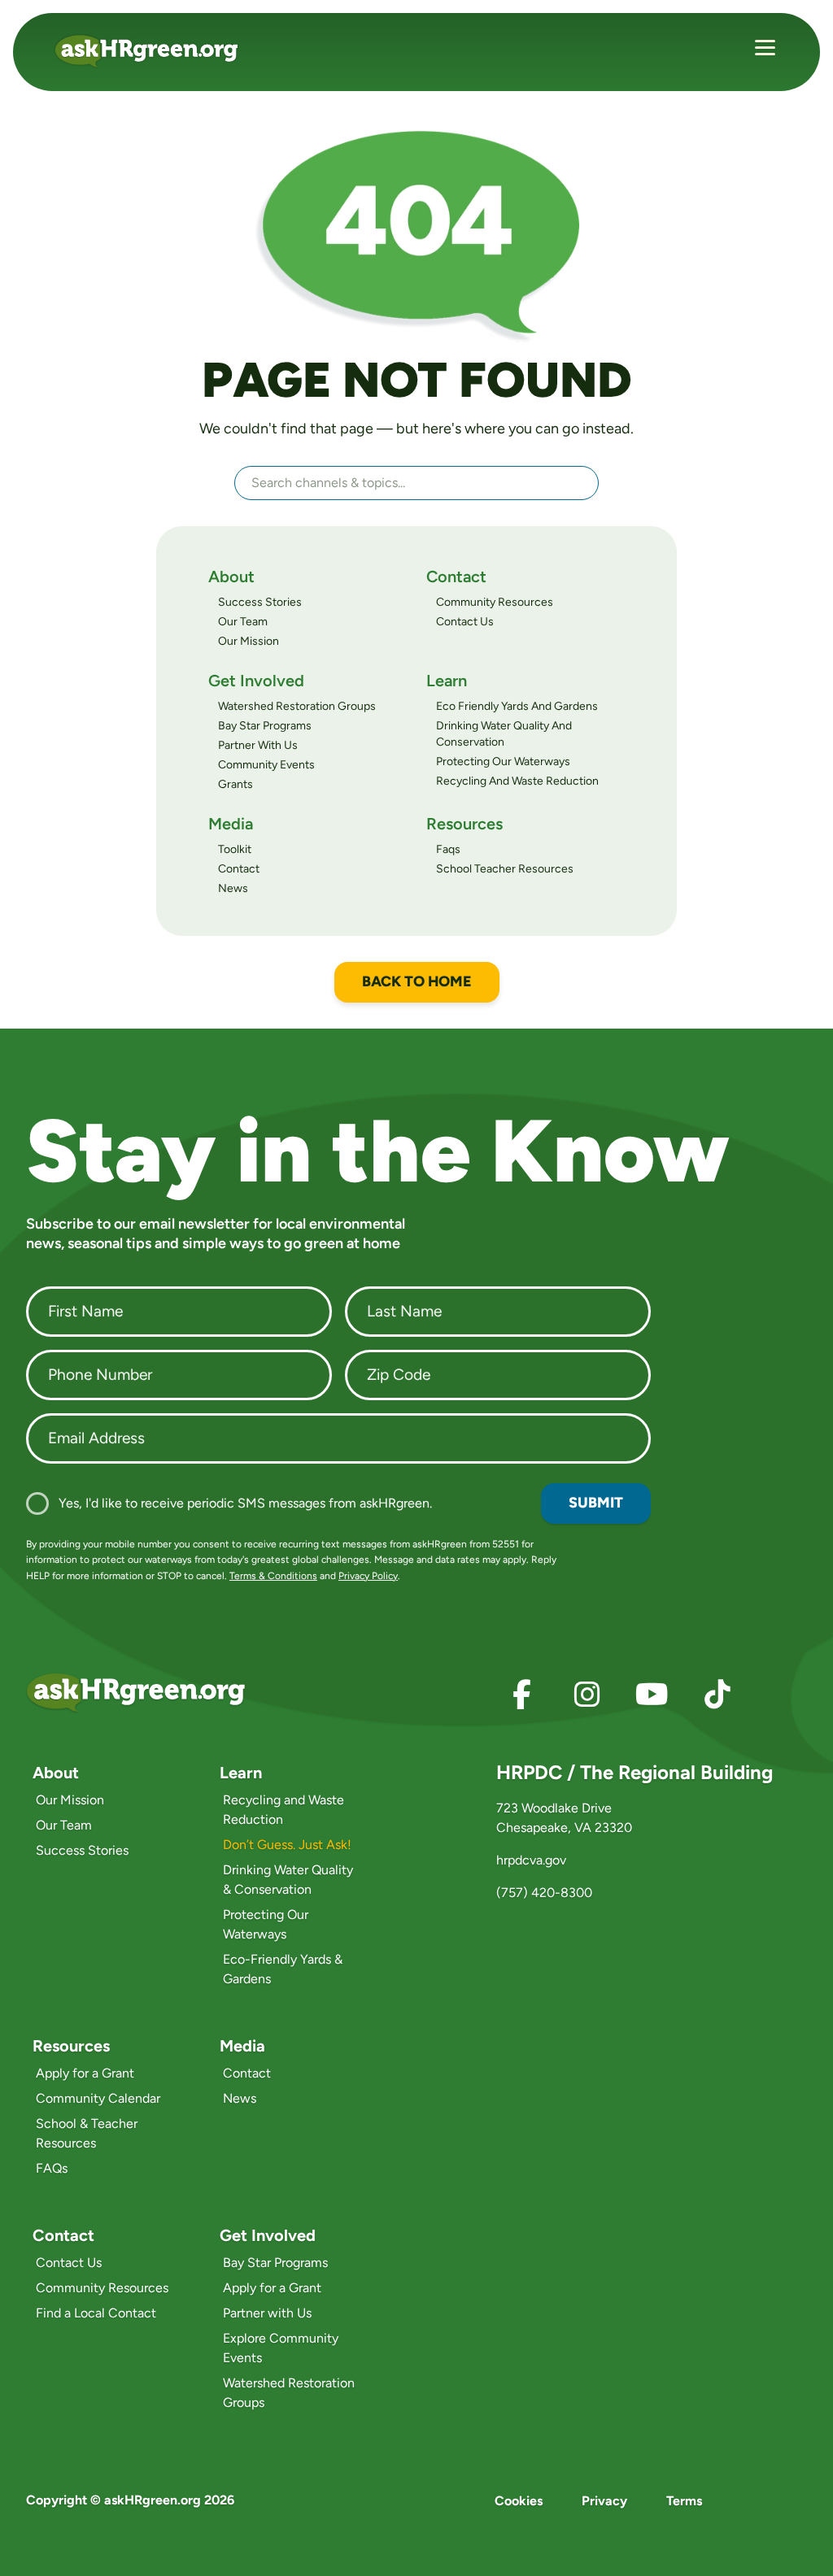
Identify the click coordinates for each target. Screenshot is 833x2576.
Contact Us (465, 622)
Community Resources (495, 602)
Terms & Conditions (273, 1576)
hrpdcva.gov (531, 1860)
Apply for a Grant (85, 2073)
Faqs (448, 849)
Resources (464, 824)
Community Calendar (98, 2098)
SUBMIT (596, 1503)
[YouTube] (652, 1695)
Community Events (266, 765)
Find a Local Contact (96, 2313)
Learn (447, 681)
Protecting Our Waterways (503, 761)
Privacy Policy (368, 1576)
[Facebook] (522, 1695)
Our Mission (249, 641)
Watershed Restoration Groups (297, 706)
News (233, 888)
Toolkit (235, 849)
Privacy (604, 2501)
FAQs (52, 2168)
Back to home (417, 981)
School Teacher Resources (505, 869)
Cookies (519, 2501)
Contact (456, 577)
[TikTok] (717, 1695)
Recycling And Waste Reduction (517, 781)
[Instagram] (587, 1695)
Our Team (243, 622)
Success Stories (260, 602)
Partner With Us (258, 745)
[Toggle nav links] (765, 50)
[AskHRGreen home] (156, 51)
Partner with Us (267, 2313)
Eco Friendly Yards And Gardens (517, 706)
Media (231, 824)
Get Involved (256, 681)
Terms (684, 2501)
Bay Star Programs (265, 726)
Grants (236, 784)
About (231, 577)
